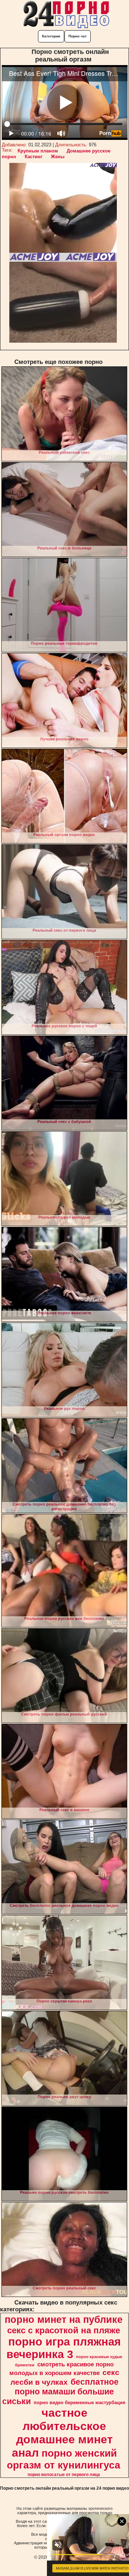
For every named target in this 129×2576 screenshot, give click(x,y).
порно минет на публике (64, 2320)
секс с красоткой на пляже (64, 2330)
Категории (51, 36)
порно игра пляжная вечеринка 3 (64, 2348)
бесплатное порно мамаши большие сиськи (60, 2392)
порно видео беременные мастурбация (80, 2403)
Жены (58, 157)
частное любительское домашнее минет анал (62, 2433)
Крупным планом (38, 151)
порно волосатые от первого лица (64, 2475)
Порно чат (78, 36)
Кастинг (34, 157)
